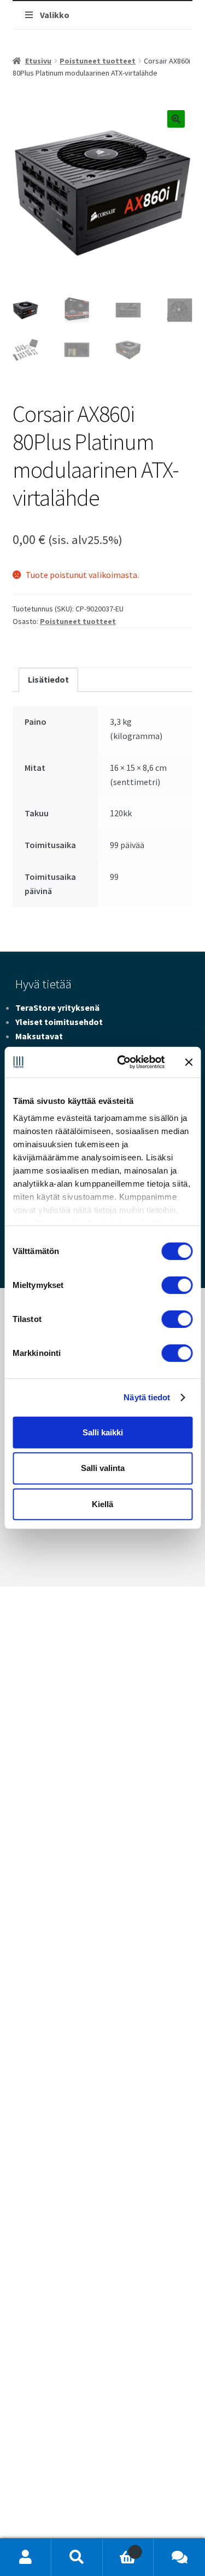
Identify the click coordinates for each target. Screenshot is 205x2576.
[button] (176, 119)
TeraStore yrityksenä (57, 1007)
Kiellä (102, 1504)
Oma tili (26, 2557)
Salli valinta (103, 1468)
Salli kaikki (103, 1432)
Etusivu (38, 61)
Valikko (55, 15)
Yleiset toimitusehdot (59, 1022)
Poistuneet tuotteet (98, 61)
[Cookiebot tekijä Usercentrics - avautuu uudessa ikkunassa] (122, 1062)
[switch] (177, 1285)
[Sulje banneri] (189, 1062)
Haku (77, 2557)
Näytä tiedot (147, 1397)
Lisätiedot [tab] (48, 679)
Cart (120, 2548)
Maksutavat (39, 1036)
